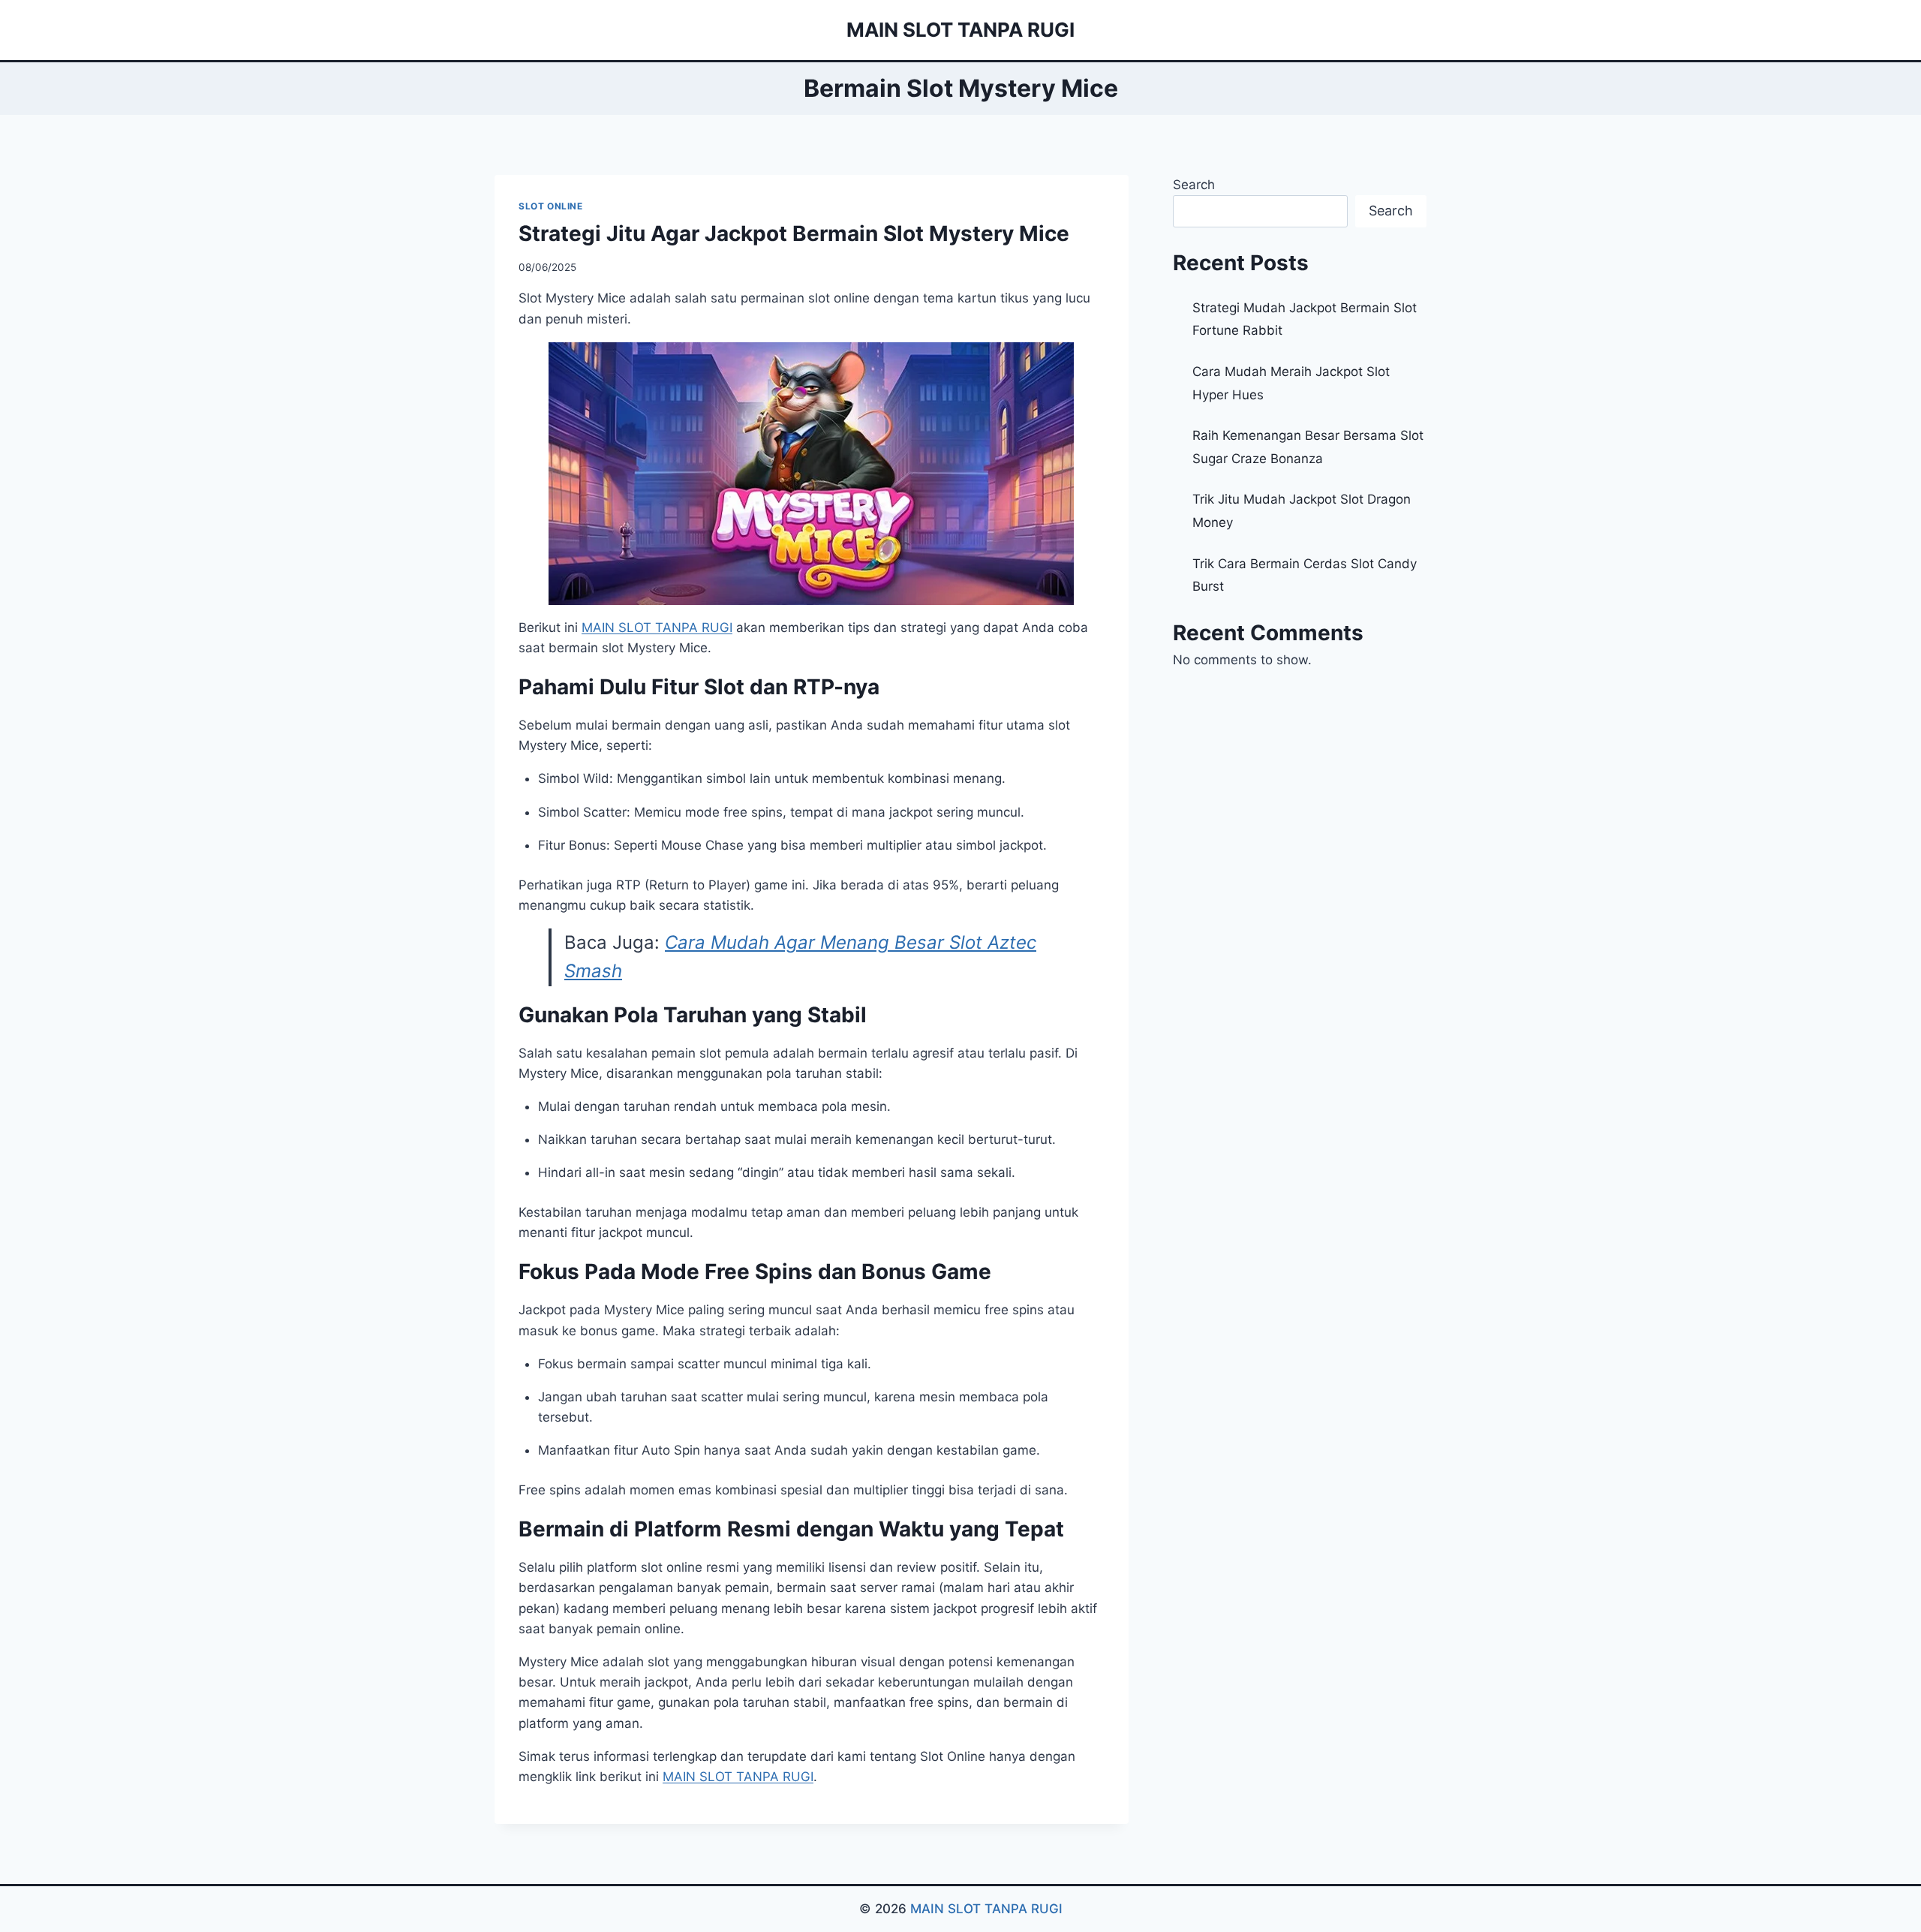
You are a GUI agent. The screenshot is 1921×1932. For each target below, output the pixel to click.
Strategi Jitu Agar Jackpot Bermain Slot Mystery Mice (794, 233)
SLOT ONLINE (551, 206)
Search (1194, 185)
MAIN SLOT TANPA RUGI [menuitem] (657, 627)
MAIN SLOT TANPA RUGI (986, 1909)
